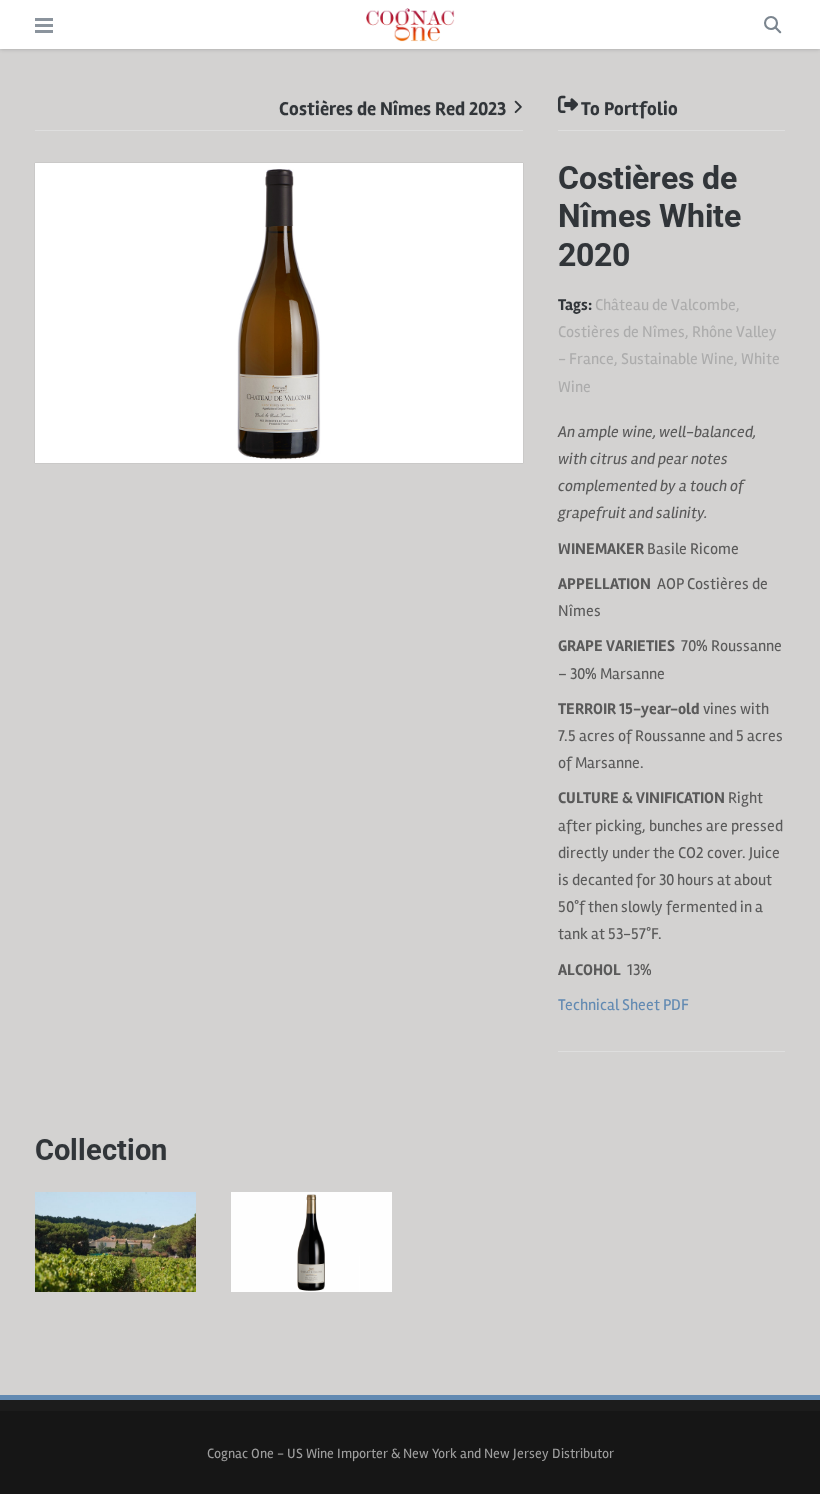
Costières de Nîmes (621, 332)
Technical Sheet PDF (623, 1005)
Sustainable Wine (677, 359)
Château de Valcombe (665, 305)
